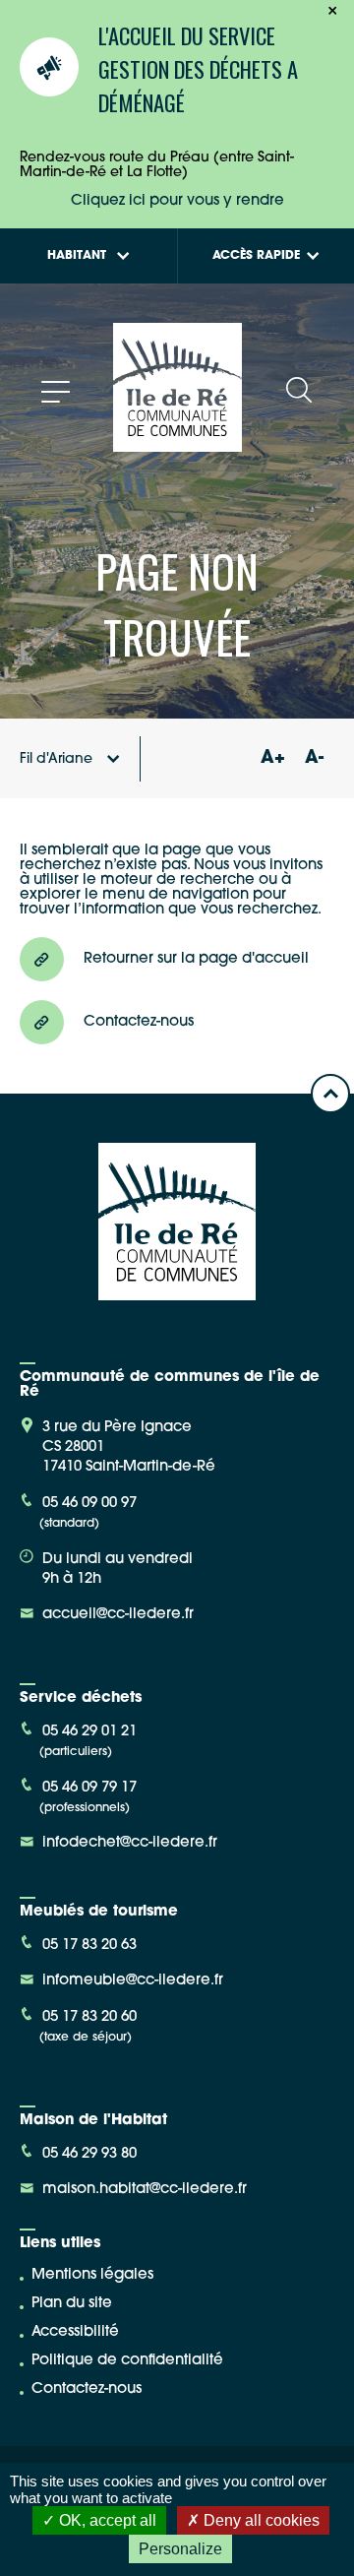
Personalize (180, 2549)
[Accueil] (177, 444)
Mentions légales (92, 2275)
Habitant (77, 256)
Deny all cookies (260, 2520)
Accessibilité (75, 2332)
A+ (272, 759)
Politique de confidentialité (127, 2361)
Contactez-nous (87, 2389)
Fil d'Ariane (56, 759)
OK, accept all (106, 2520)
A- (314, 759)
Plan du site (72, 2304)
